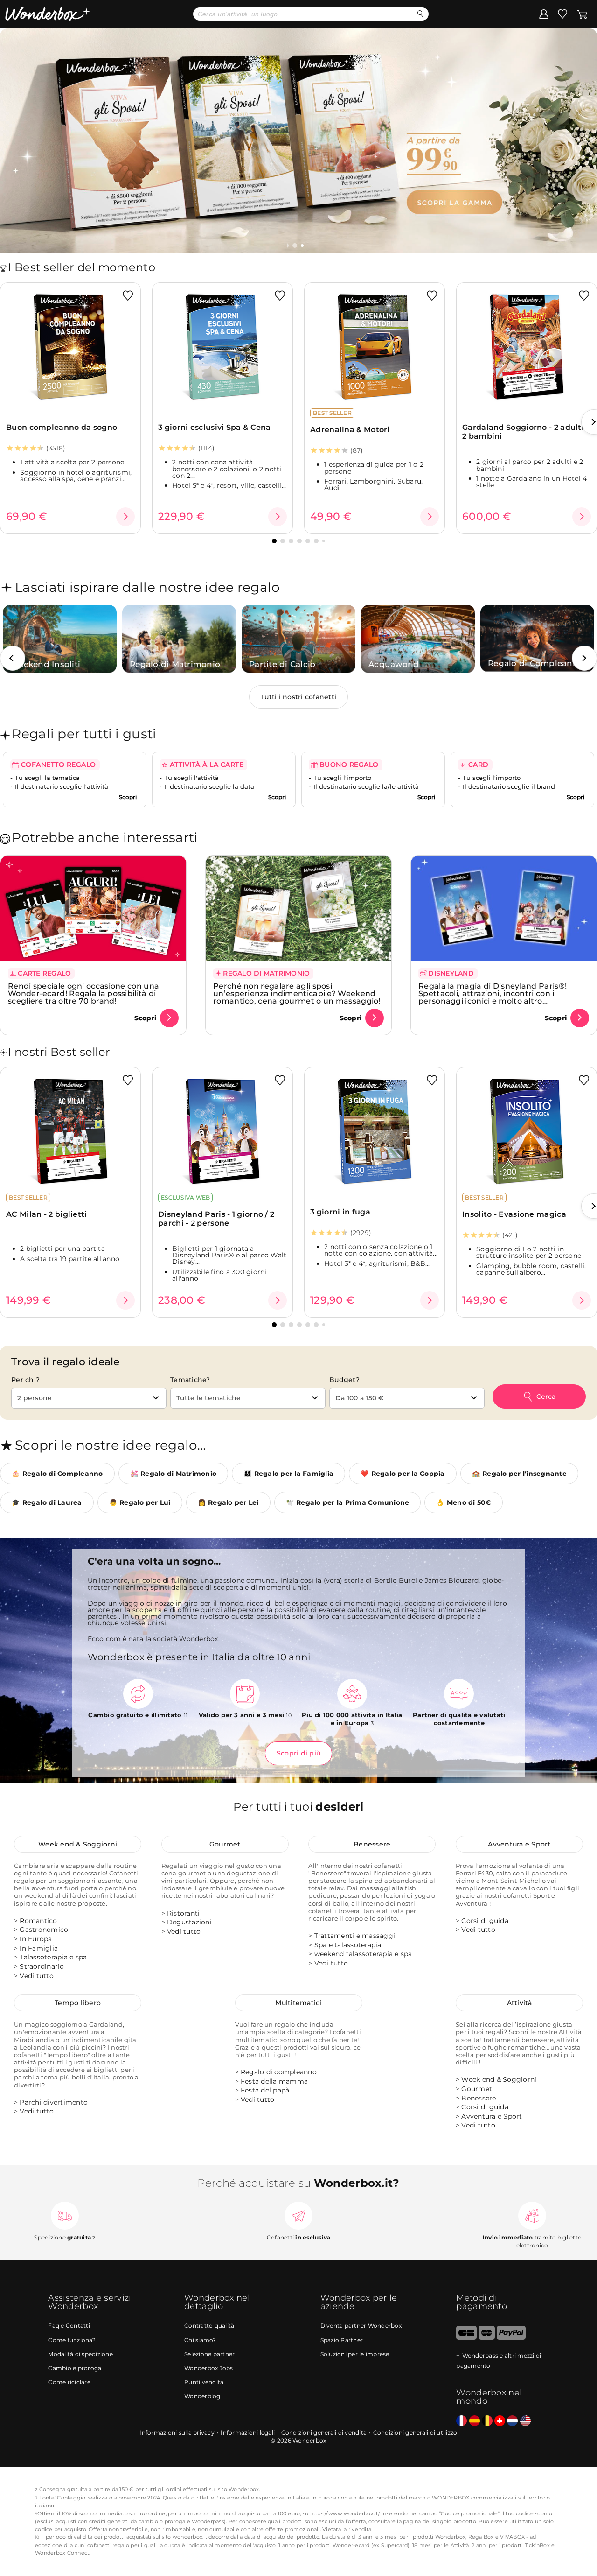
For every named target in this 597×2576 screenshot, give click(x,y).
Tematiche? (190, 1380)
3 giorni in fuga (340, 1212)
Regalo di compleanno (279, 2072)
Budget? (344, 1380)
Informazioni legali (248, 2432)
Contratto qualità (209, 2326)
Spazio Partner (342, 2340)
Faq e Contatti (69, 2326)
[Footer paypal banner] (511, 2338)
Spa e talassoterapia (348, 1945)
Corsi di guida (485, 1921)
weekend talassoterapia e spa (363, 1954)
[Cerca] (420, 14)
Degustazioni (189, 1922)
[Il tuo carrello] (582, 14)
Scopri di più (298, 1753)
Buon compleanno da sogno (62, 427)
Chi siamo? (200, 2340)
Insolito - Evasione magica (514, 1214)
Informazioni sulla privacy (177, 2432)
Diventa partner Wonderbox (361, 2326)
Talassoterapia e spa (53, 1957)
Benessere (372, 1844)
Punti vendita (204, 2382)
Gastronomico (44, 1930)
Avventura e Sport (519, 1844)
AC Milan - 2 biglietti (47, 1214)
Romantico (38, 1921)
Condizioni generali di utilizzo (415, 2432)
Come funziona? (72, 2340)
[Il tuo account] (544, 14)
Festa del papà (265, 2090)
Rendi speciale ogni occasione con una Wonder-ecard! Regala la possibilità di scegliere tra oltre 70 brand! (83, 993)
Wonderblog (202, 2396)
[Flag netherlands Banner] (512, 2421)
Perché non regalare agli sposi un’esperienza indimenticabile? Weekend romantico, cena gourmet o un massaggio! (297, 993)
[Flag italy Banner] (475, 2421)
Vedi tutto (37, 1976)
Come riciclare (69, 2382)
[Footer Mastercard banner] (487, 2338)
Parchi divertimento (54, 2102)
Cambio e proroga (75, 2368)
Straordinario (42, 1966)
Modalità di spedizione (80, 2354)
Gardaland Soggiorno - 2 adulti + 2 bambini (526, 432)
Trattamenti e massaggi (355, 1936)
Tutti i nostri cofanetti (298, 697)
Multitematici (298, 2003)
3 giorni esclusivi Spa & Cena (215, 427)
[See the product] (125, 517)
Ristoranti (184, 1913)
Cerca (546, 1397)
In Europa (36, 1939)
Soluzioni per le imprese (355, 2354)
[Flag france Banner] (462, 2421)
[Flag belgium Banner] (487, 2421)
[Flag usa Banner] (525, 2421)
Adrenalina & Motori (350, 430)
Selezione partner (209, 2354)
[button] (296, 246)
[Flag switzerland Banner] (500, 2421)
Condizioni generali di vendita (324, 2432)
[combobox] (89, 1398)
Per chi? (25, 1380)
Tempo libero (78, 2003)
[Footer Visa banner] (466, 2338)
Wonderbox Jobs (209, 2368)
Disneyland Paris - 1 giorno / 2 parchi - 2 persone (216, 1219)
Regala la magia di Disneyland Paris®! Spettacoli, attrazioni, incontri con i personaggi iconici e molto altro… (493, 993)
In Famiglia (39, 1948)
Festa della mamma (274, 2081)
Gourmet (225, 1844)
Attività (520, 2003)
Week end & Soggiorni (78, 1844)
